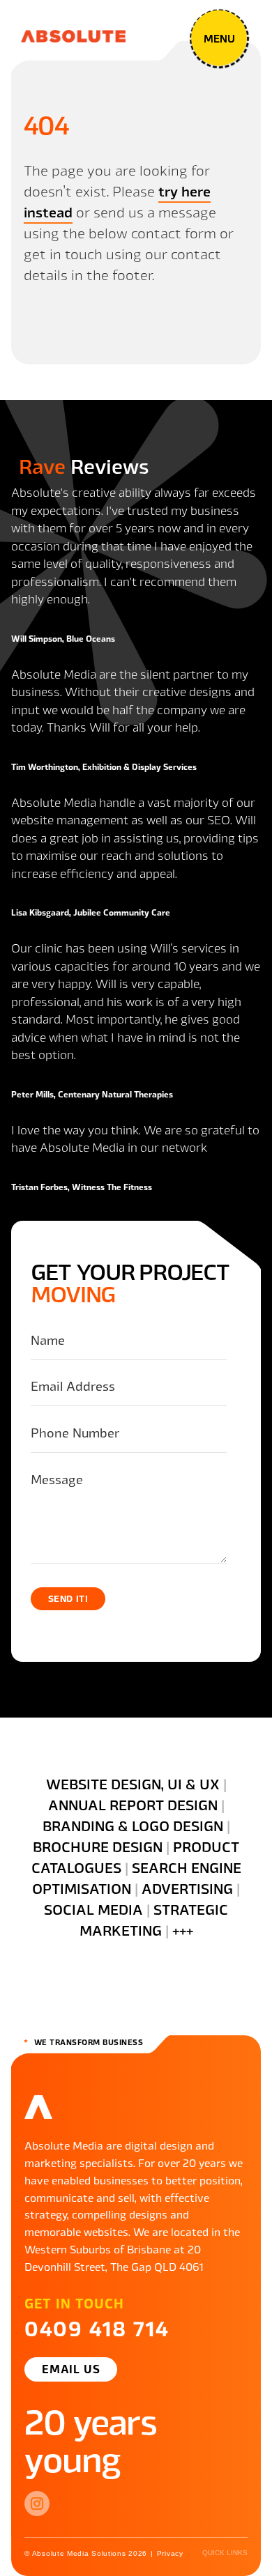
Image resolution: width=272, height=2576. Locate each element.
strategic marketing (154, 1919)
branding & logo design (133, 1825)
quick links (225, 2553)
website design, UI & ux (133, 1783)
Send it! (68, 1598)
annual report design (133, 1804)
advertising (187, 1888)
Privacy (170, 2553)
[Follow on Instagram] (37, 2504)
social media (93, 1909)
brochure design (98, 1846)
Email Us (71, 2368)
